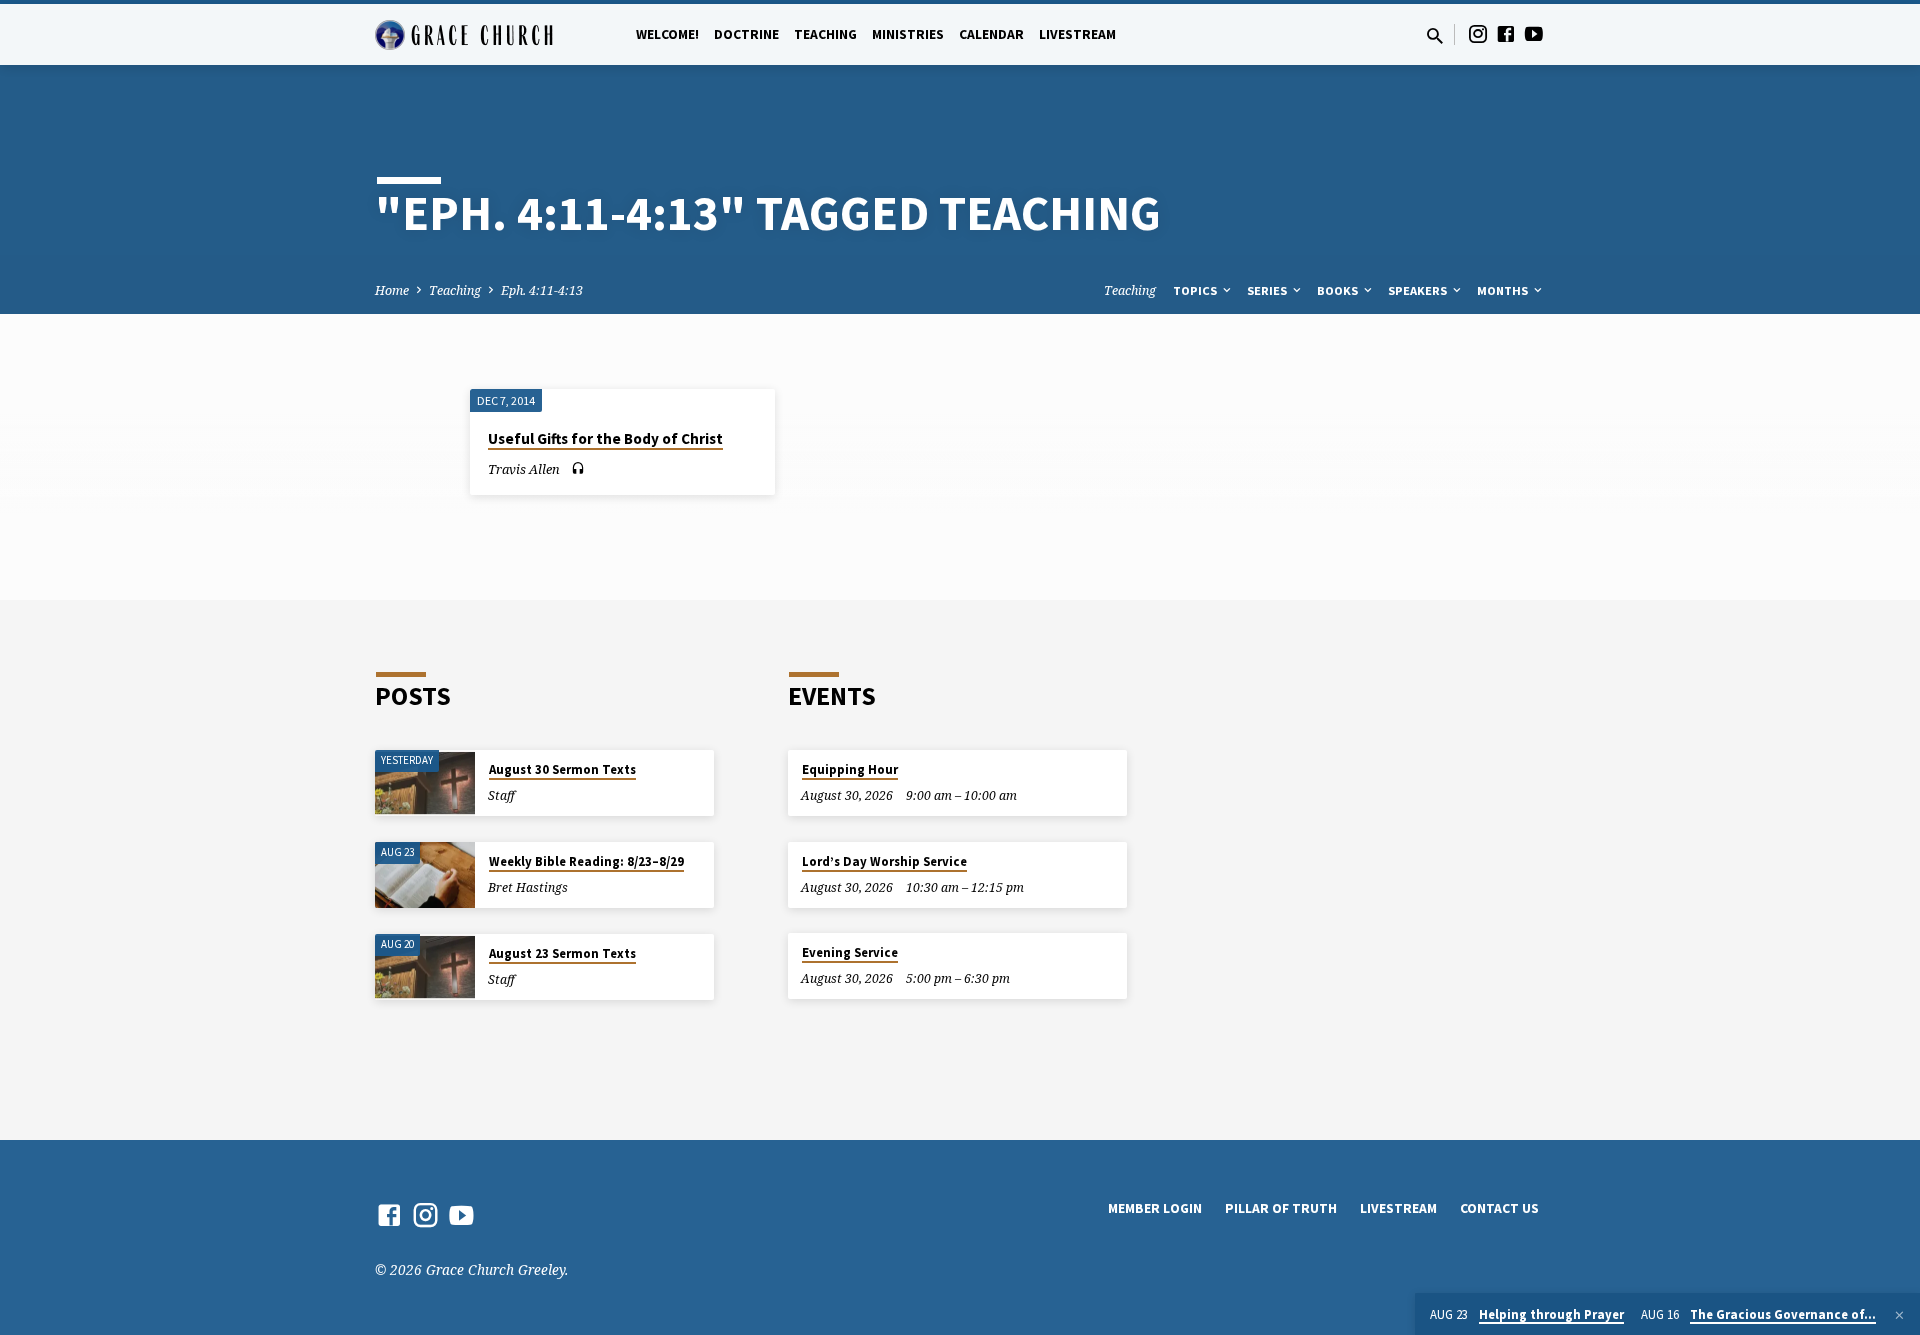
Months (1504, 290)
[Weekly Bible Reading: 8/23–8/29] (425, 875)
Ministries (908, 34)
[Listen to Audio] (578, 468)
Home (392, 290)
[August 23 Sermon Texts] (425, 967)
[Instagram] (1478, 33)
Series (1268, 290)
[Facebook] (1506, 33)
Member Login (1155, 1208)
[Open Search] (1435, 35)
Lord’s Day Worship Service (884, 861)
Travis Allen (524, 469)
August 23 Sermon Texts (562, 953)
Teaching (825, 34)
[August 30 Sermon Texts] (425, 783)
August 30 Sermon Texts (562, 769)
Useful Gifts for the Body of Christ (605, 438)
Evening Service (850, 952)
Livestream (1077, 34)
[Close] (1899, 1315)
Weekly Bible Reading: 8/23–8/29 (586, 861)
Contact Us (1499, 1208)
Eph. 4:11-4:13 (542, 290)
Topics (1196, 290)
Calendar (991, 34)
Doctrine (746, 34)
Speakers (1419, 290)
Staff (501, 795)
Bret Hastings (528, 887)
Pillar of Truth (1281, 1208)
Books (1339, 290)
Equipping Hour (850, 769)
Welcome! (667, 34)
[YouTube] (1534, 33)
